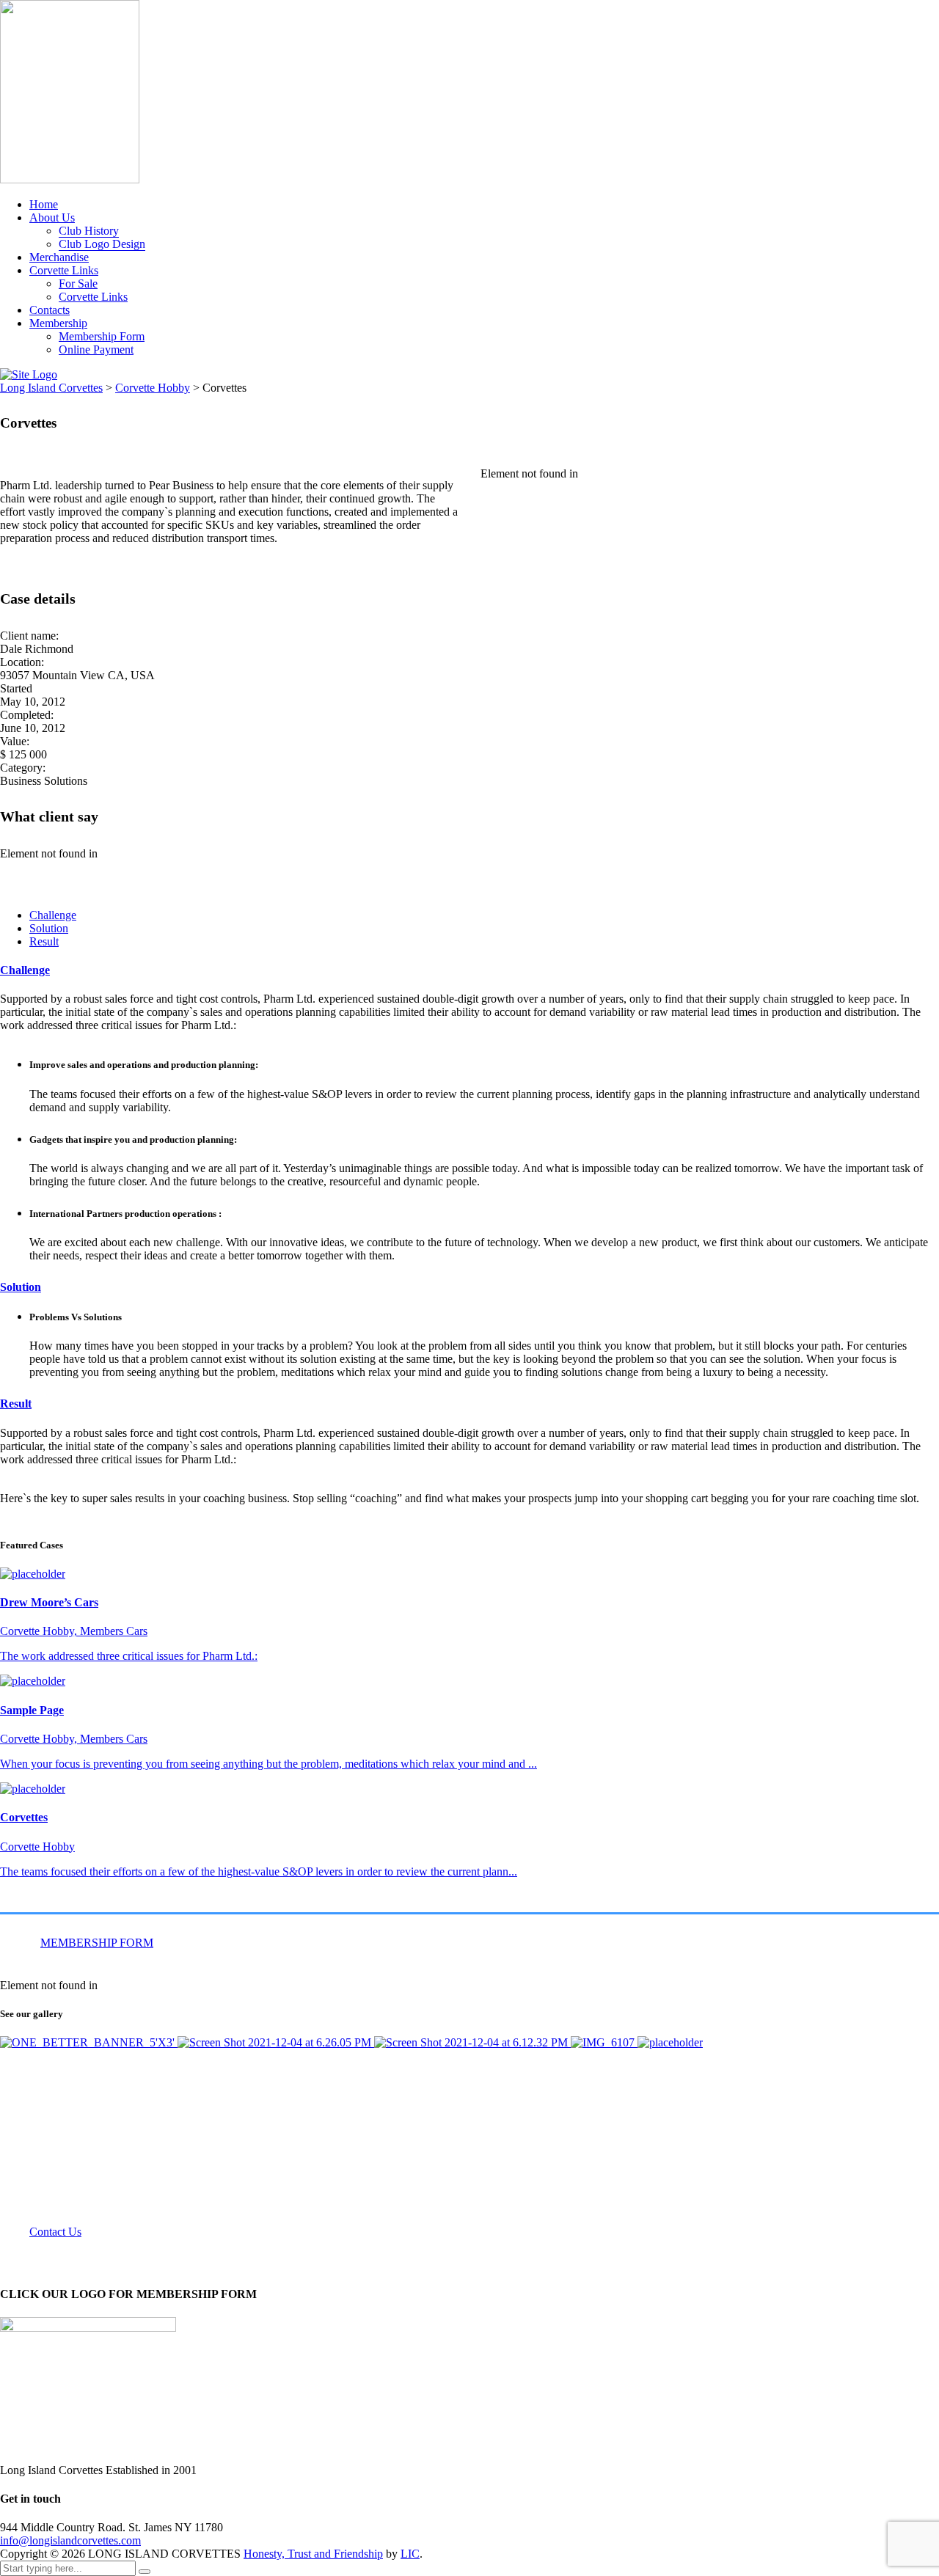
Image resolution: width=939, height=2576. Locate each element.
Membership (58, 323)
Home (44, 204)
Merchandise (59, 257)
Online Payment (96, 350)
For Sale (78, 283)
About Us (52, 217)
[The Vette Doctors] (472, 2042)
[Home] (29, 374)
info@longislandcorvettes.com (70, 2540)
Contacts (50, 310)
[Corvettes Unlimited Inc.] (276, 2042)
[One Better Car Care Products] (89, 2042)
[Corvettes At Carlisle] (670, 2042)
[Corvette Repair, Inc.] (604, 2042)
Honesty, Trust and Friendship (313, 2554)
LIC (410, 2554)
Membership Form (102, 336)
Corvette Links (64, 270)
